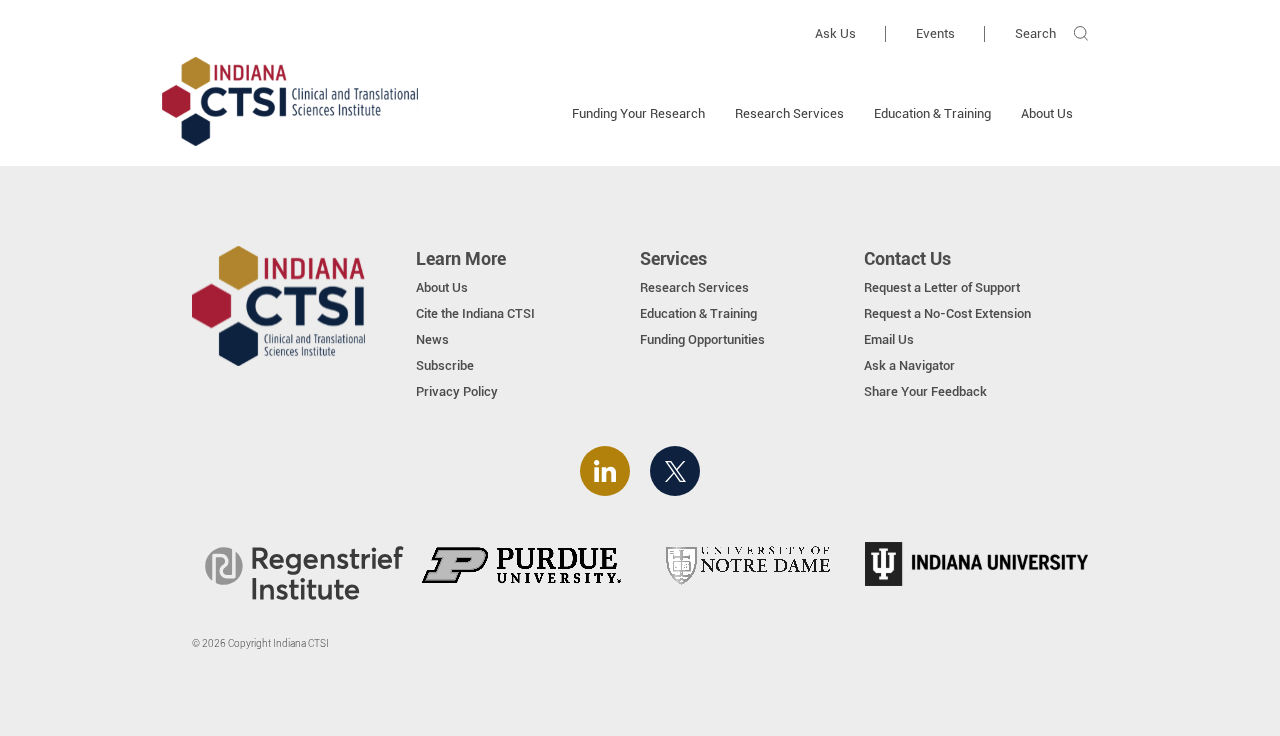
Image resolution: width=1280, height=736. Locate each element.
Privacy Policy (457, 391)
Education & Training (932, 113)
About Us (1047, 113)
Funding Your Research (638, 113)
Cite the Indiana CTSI (475, 313)
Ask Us (835, 33)
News (432, 339)
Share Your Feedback (925, 391)
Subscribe (445, 365)
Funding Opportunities (702, 339)
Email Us (889, 339)
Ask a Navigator (909, 365)
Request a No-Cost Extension (947, 313)
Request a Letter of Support (942, 287)
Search (1035, 33)
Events (935, 33)
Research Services (789, 113)
